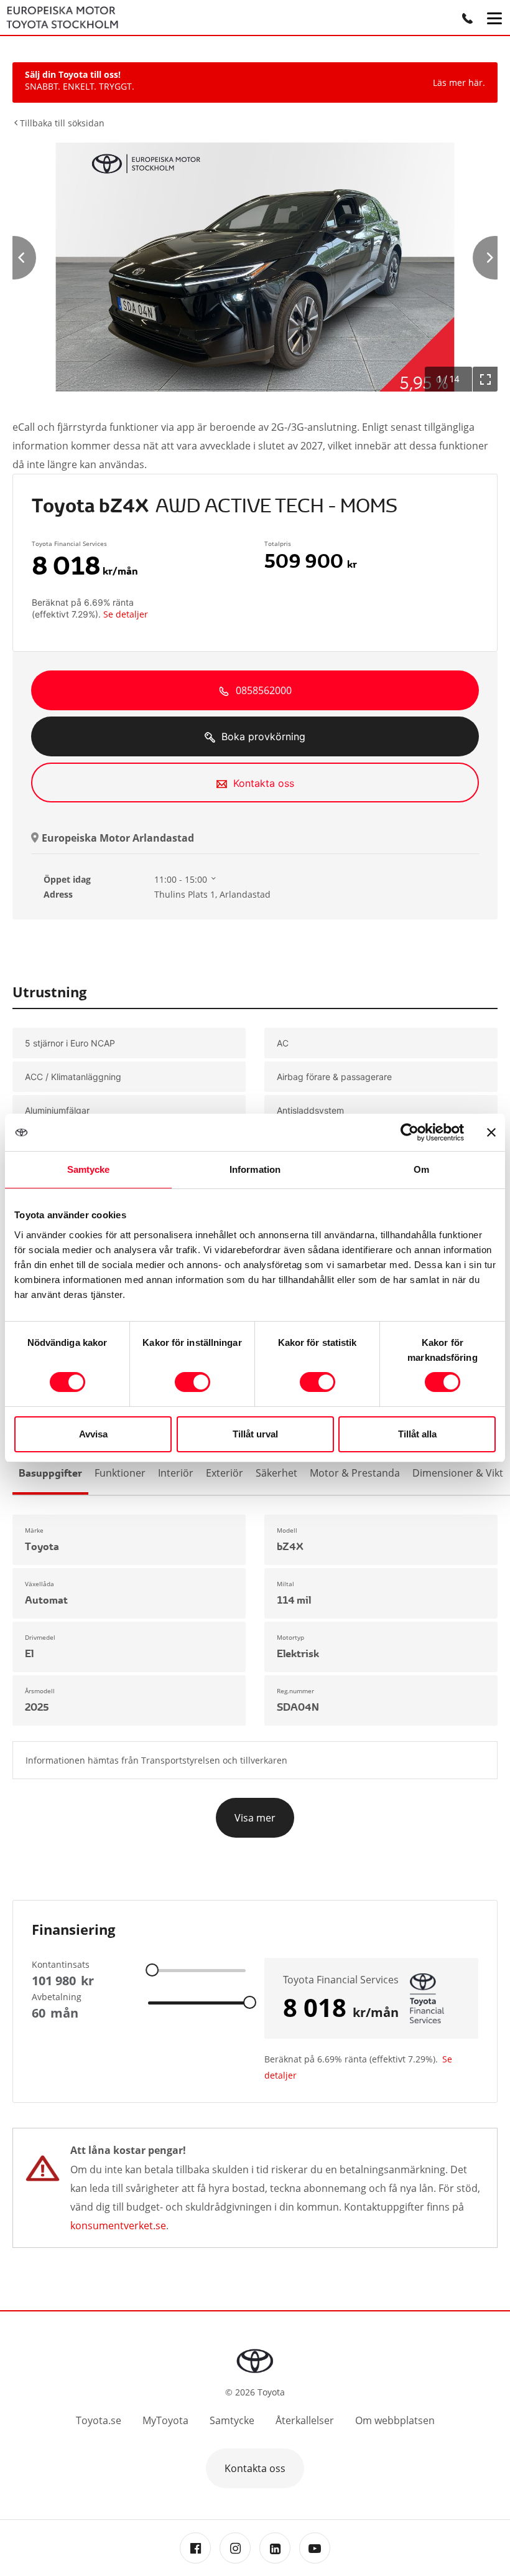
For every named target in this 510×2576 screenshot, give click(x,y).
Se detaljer (126, 614)
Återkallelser (305, 2420)
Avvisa (93, 1434)
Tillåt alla (417, 1434)
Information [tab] (255, 1169)
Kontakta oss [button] (255, 2468)
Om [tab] (421, 1169)
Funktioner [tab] (120, 1473)
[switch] (192, 1382)
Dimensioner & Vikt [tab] (458, 1473)
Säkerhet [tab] (276, 1473)
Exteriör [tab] (225, 1473)
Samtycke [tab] (89, 1169)
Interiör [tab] (176, 1473)
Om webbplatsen (395, 2420)
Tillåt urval (255, 1434)
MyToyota (165, 2420)
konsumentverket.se (118, 2226)
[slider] (152, 1969)
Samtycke (232, 2420)
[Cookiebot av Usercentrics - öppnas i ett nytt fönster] (410, 1132)
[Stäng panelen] (491, 1132)
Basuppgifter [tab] (50, 1473)
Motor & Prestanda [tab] (355, 1473)
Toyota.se (99, 2420)
